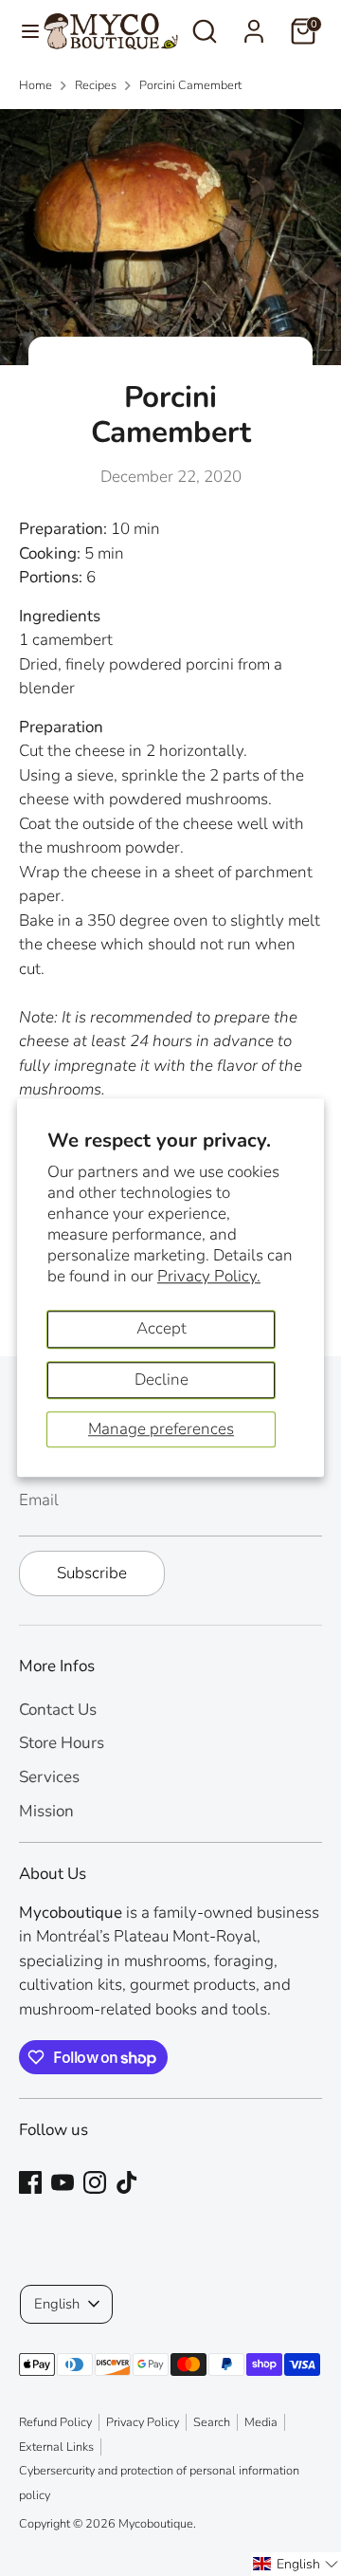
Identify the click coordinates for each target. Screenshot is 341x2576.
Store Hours (62, 1743)
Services (49, 1777)
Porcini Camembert (190, 85)
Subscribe (92, 1573)
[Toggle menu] (22, 31)
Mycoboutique (156, 2524)
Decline (162, 1380)
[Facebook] (30, 2182)
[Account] (254, 24)
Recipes (96, 85)
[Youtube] (63, 2182)
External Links (56, 2447)
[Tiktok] (127, 2182)
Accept (162, 1329)
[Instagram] (95, 2182)
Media (261, 2422)
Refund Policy (55, 2422)
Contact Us (58, 1710)
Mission (46, 1811)
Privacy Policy (143, 2422)
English (57, 2304)
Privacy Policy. (209, 1276)
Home (36, 85)
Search (212, 2422)
